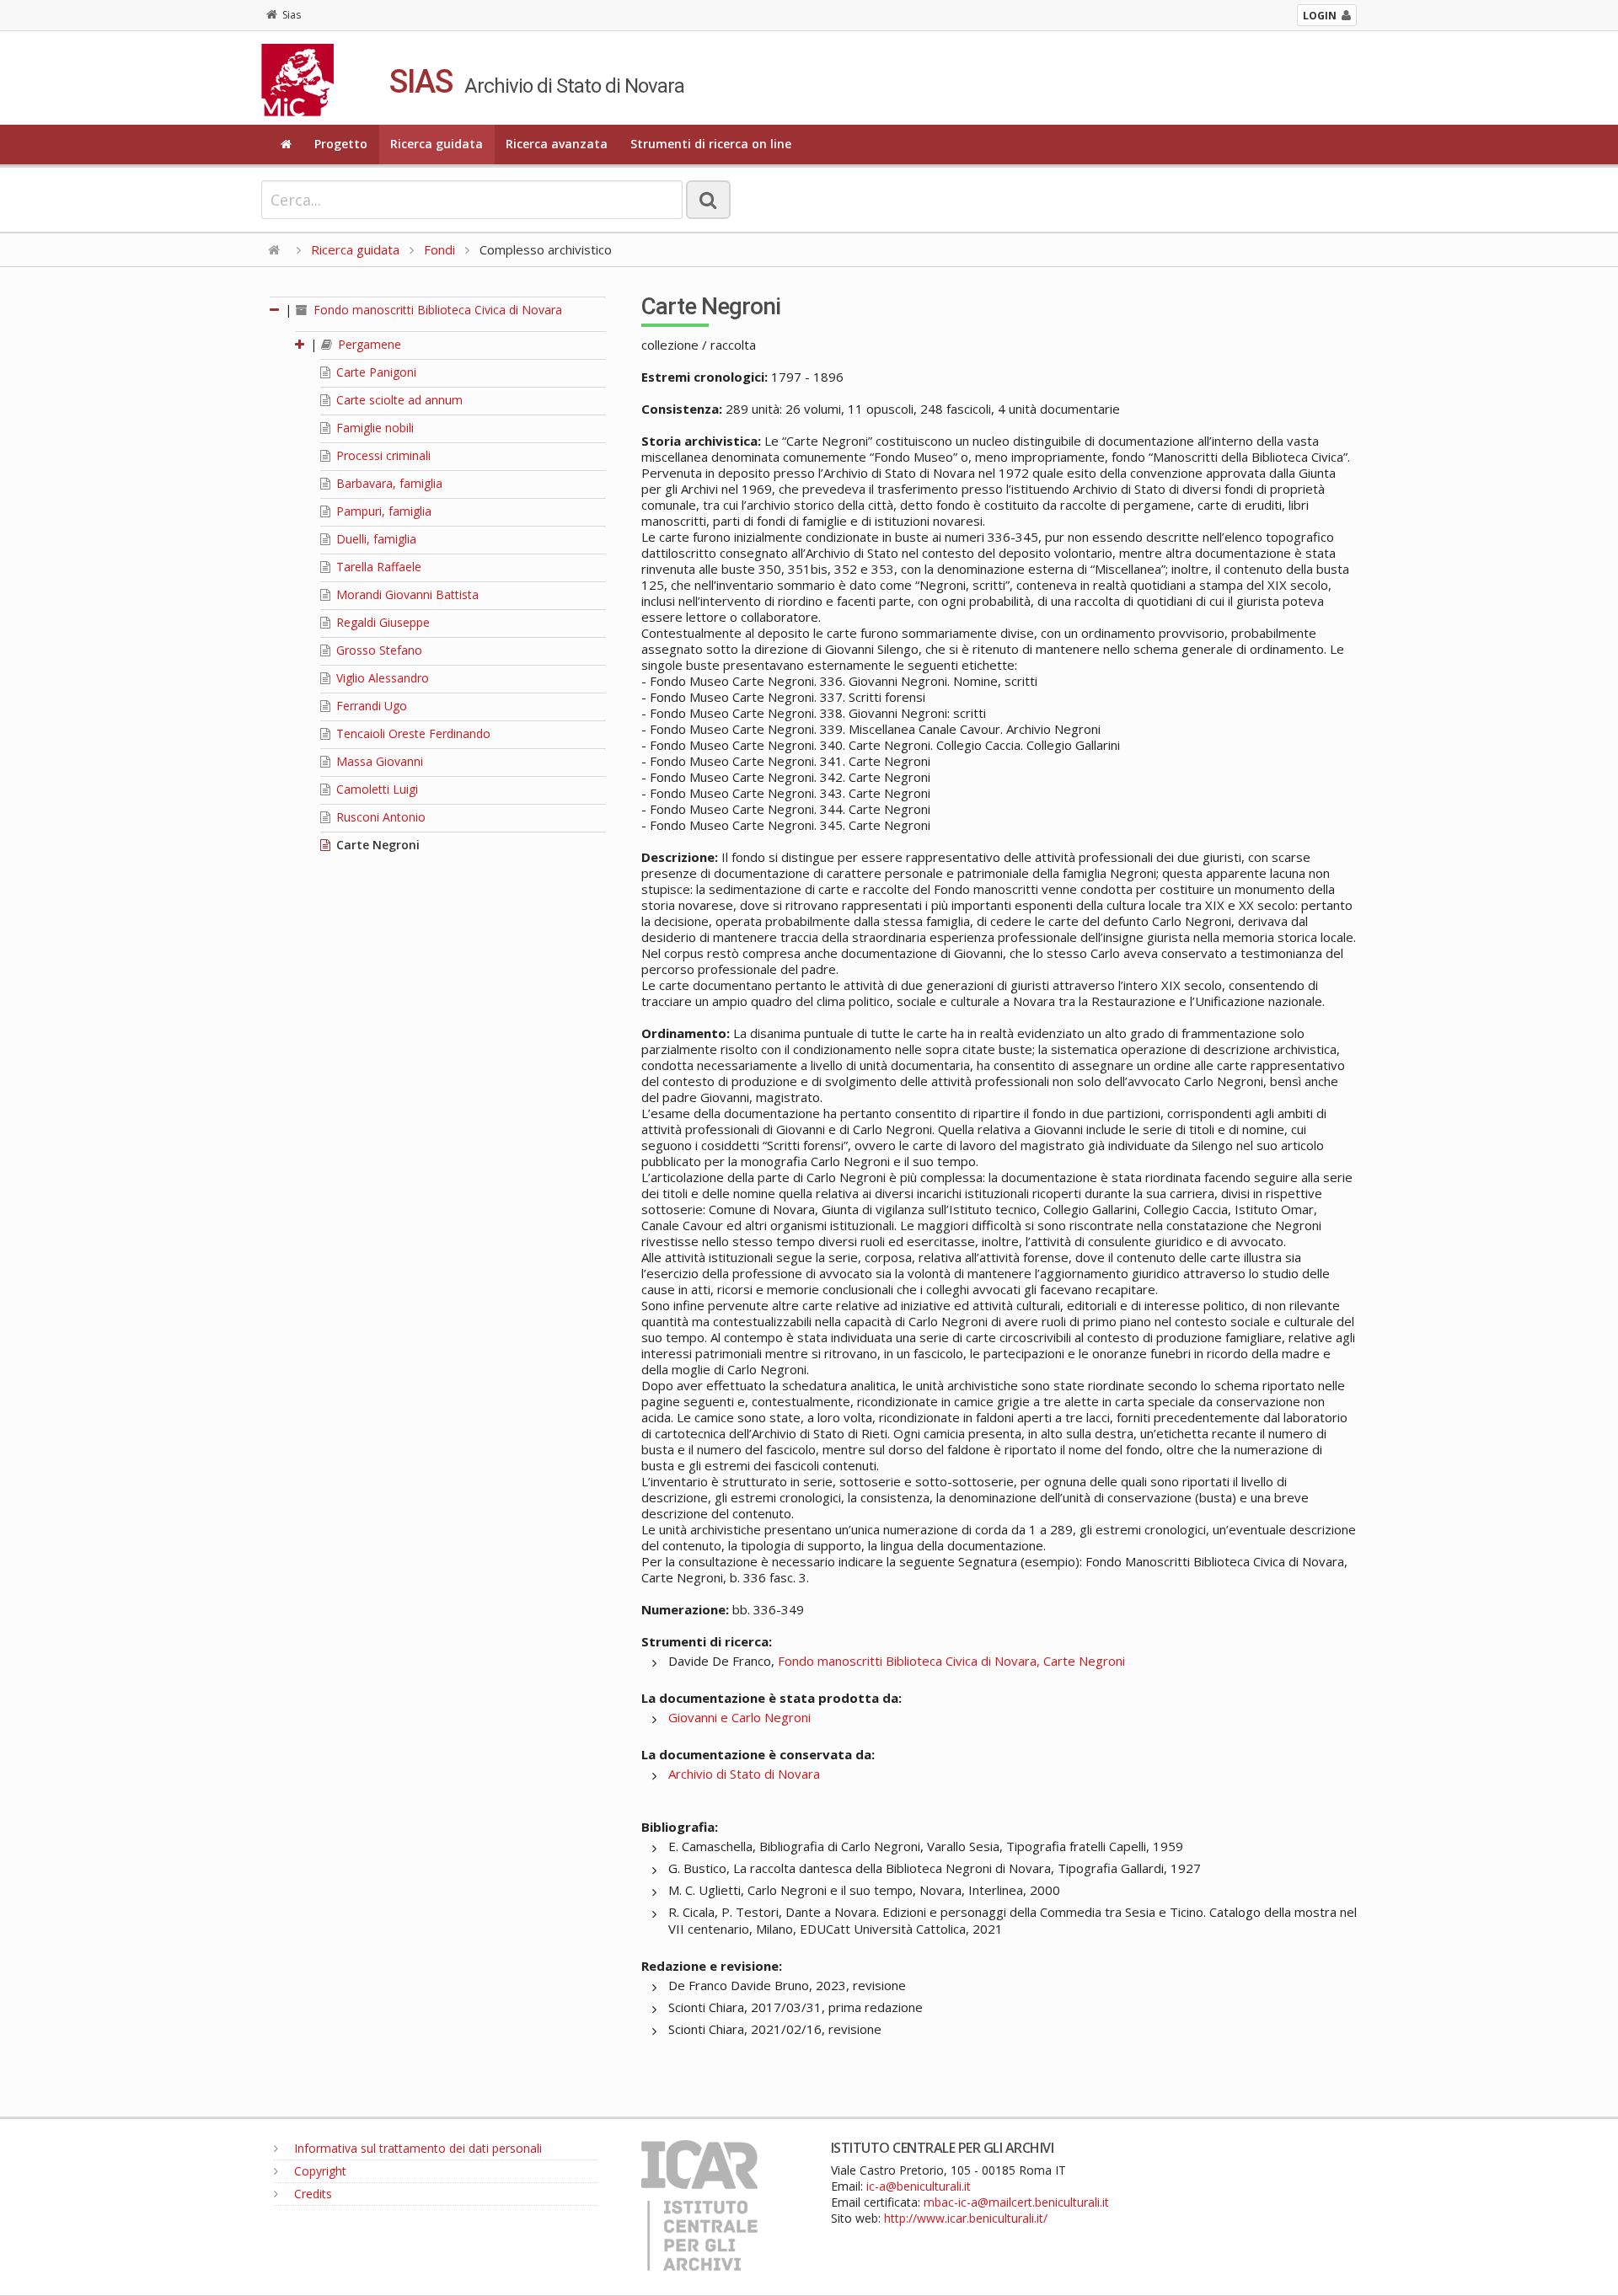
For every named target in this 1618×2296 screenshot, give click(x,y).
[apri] (301, 344)
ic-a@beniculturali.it (919, 2186)
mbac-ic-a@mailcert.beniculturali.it (1016, 2202)
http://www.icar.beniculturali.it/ (966, 2218)
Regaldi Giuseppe (381, 622)
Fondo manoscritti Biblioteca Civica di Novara (436, 310)
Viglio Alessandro (381, 678)
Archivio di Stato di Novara (744, 1774)
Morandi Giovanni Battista (406, 594)
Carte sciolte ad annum (398, 400)
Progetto (341, 144)
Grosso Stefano (378, 650)
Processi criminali (382, 455)
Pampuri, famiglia (382, 511)
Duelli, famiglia (375, 539)
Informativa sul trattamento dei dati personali (416, 2148)
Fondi (439, 249)
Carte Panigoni (375, 372)
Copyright (319, 2171)
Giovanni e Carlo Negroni (739, 1717)
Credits (311, 2194)
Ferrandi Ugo (370, 706)
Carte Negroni (376, 845)
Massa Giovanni (378, 761)
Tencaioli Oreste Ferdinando (412, 733)
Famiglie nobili (373, 428)
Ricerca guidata (437, 144)
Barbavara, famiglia (388, 483)
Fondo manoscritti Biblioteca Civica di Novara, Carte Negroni (951, 1661)
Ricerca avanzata (557, 144)
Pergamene (368, 344)
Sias (292, 15)
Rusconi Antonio (379, 817)
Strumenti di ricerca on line (711, 144)
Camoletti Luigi (375, 789)
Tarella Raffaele (377, 567)
